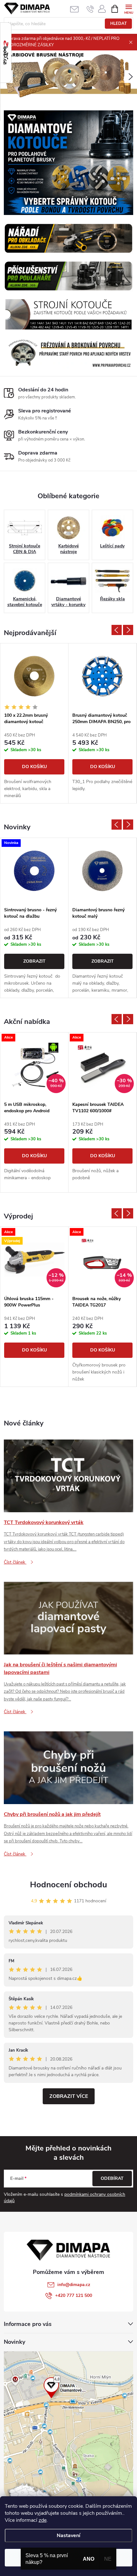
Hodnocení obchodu (68, 1885)
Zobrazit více (69, 2096)
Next (128, 630)
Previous (117, 630)
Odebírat (112, 2178)
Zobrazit (34, 961)
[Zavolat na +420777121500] (90, 9)
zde (43, 2520)
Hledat (119, 24)
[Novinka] (34, 871)
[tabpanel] (34, 723)
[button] (131, 77)
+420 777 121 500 (74, 2295)
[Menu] (129, 8)
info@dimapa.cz (74, 2285)
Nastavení (68, 2535)
